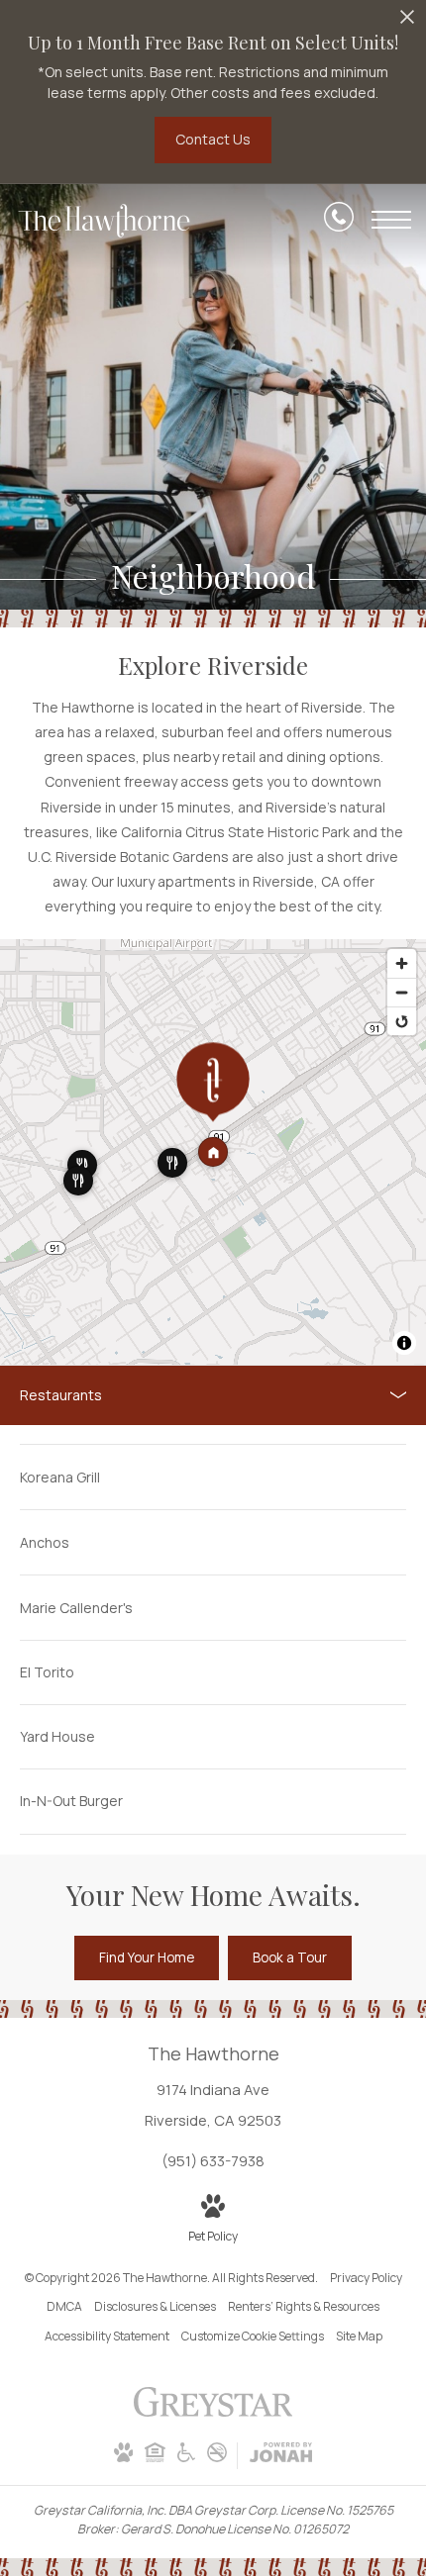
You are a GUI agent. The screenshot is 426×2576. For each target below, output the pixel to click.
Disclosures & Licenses (155, 2306)
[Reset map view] (402, 1021)
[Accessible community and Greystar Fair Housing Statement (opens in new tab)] (186, 2458)
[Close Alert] (407, 22)
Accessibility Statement (107, 2336)
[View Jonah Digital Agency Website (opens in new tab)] (281, 2456)
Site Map (359, 2336)
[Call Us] (339, 220)
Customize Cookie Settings (253, 2336)
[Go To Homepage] (104, 221)
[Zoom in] (402, 963)
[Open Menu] (391, 220)
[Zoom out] (402, 992)
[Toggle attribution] (404, 1343)
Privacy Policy (366, 2278)
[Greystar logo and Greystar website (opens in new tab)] (213, 2412)
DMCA (64, 2306)
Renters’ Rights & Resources (304, 2306)
